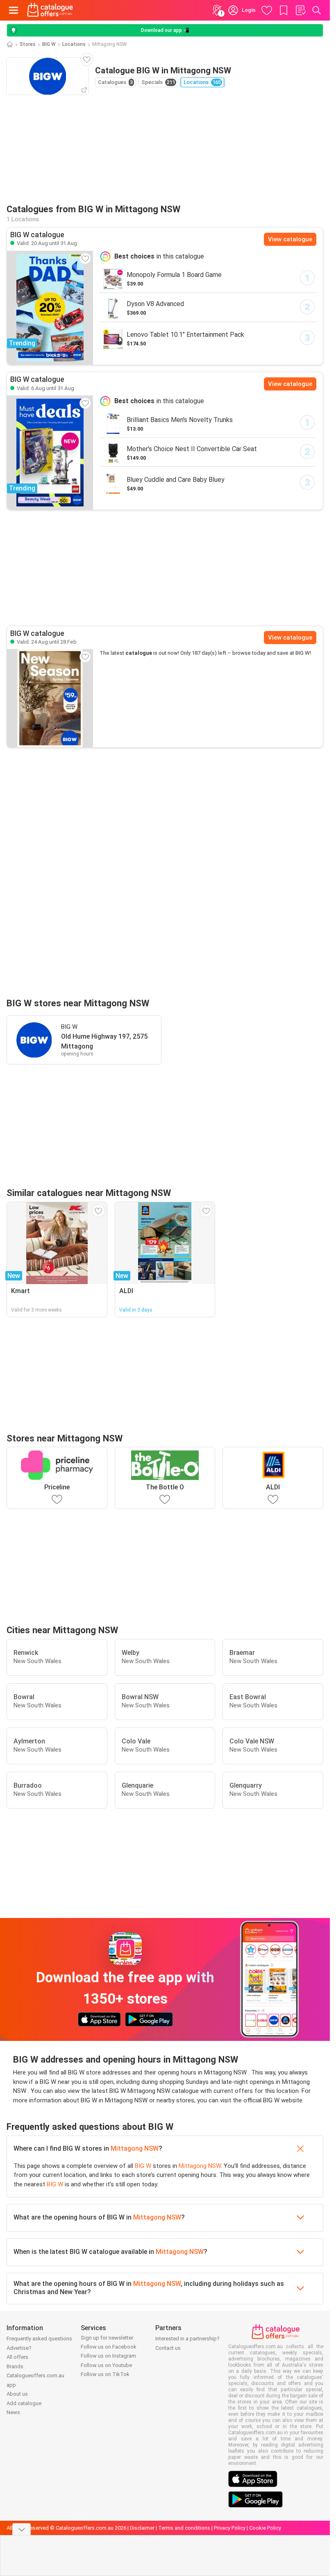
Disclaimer (142, 2528)
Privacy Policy (230, 2528)
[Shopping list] (300, 10)
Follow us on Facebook (109, 2347)
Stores (28, 44)
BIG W (49, 44)
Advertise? (19, 2348)
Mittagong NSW (135, 2148)
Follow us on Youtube (106, 2365)
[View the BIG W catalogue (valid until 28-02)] (50, 698)
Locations (74, 44)
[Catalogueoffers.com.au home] (50, 10)
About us (17, 2394)
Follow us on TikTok (105, 2374)
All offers (17, 2357)
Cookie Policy (265, 2528)
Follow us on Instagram (108, 2356)
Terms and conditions (184, 2528)
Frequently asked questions (39, 2339)
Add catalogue (24, 2403)
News (13, 2412)
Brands (15, 2366)
